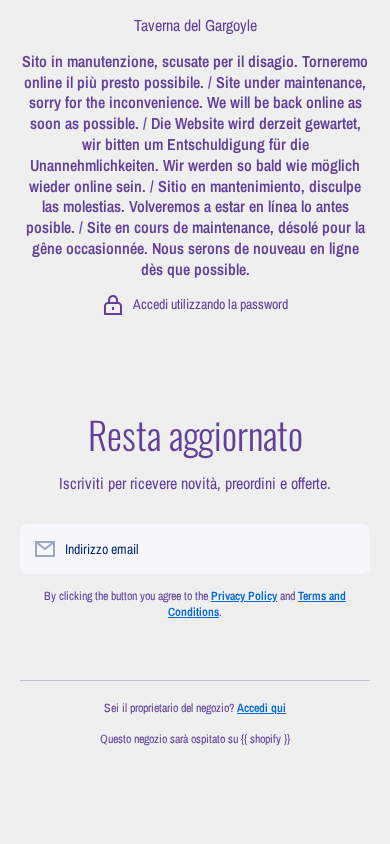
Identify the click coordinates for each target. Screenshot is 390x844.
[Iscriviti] (345, 549)
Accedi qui (261, 708)
